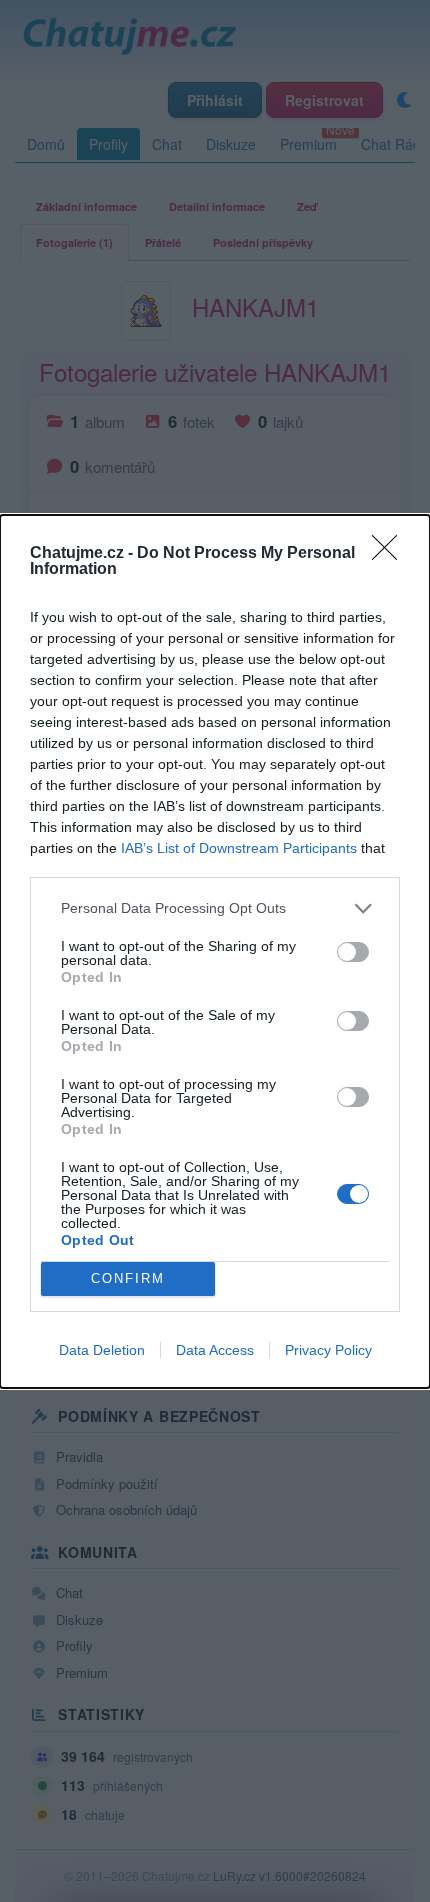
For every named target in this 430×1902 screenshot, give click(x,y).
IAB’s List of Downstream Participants (239, 848)
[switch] (353, 952)
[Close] (391, 554)
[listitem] (215, 908)
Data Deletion (102, 1350)
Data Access (215, 1350)
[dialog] (215, 951)
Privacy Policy (328, 1350)
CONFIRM (128, 1278)
